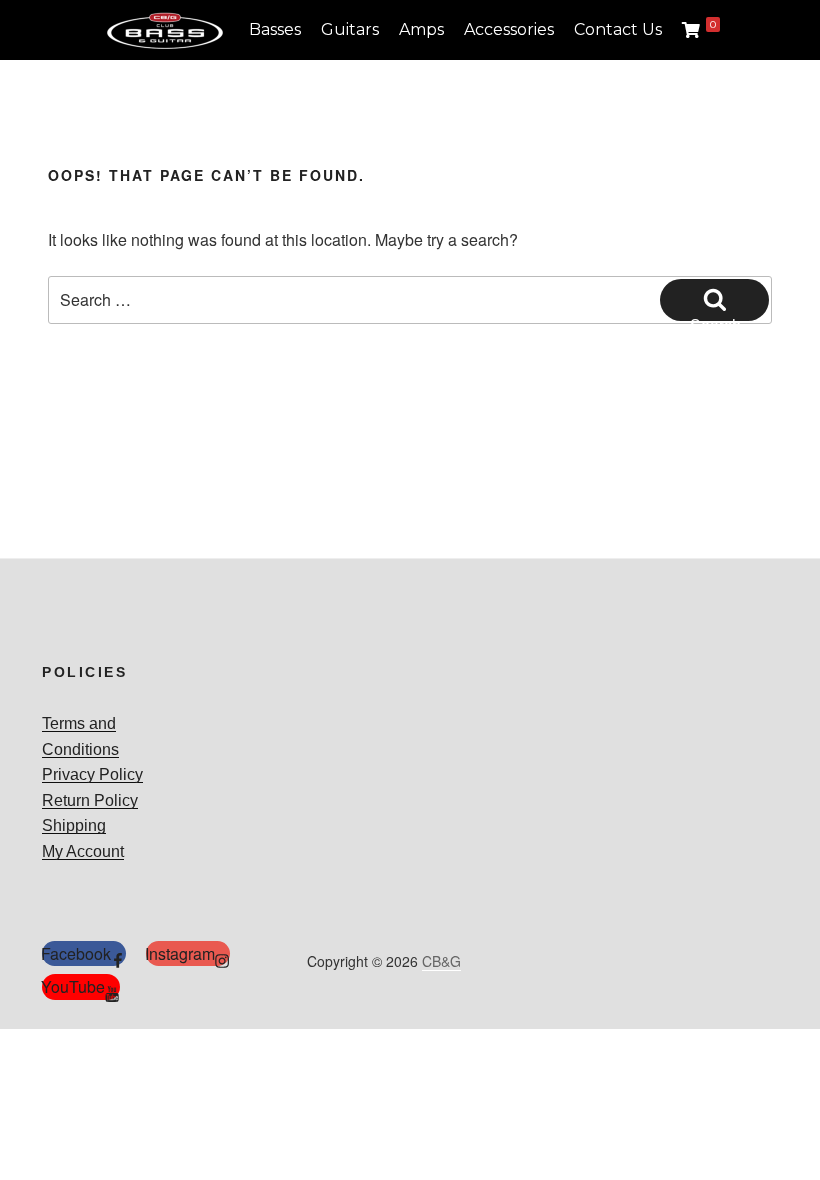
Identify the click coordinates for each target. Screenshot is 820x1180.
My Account (83, 851)
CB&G (441, 961)
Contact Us (618, 29)
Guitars (350, 29)
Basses (275, 29)
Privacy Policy (92, 774)
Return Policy (90, 800)
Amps (421, 29)
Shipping (74, 825)
